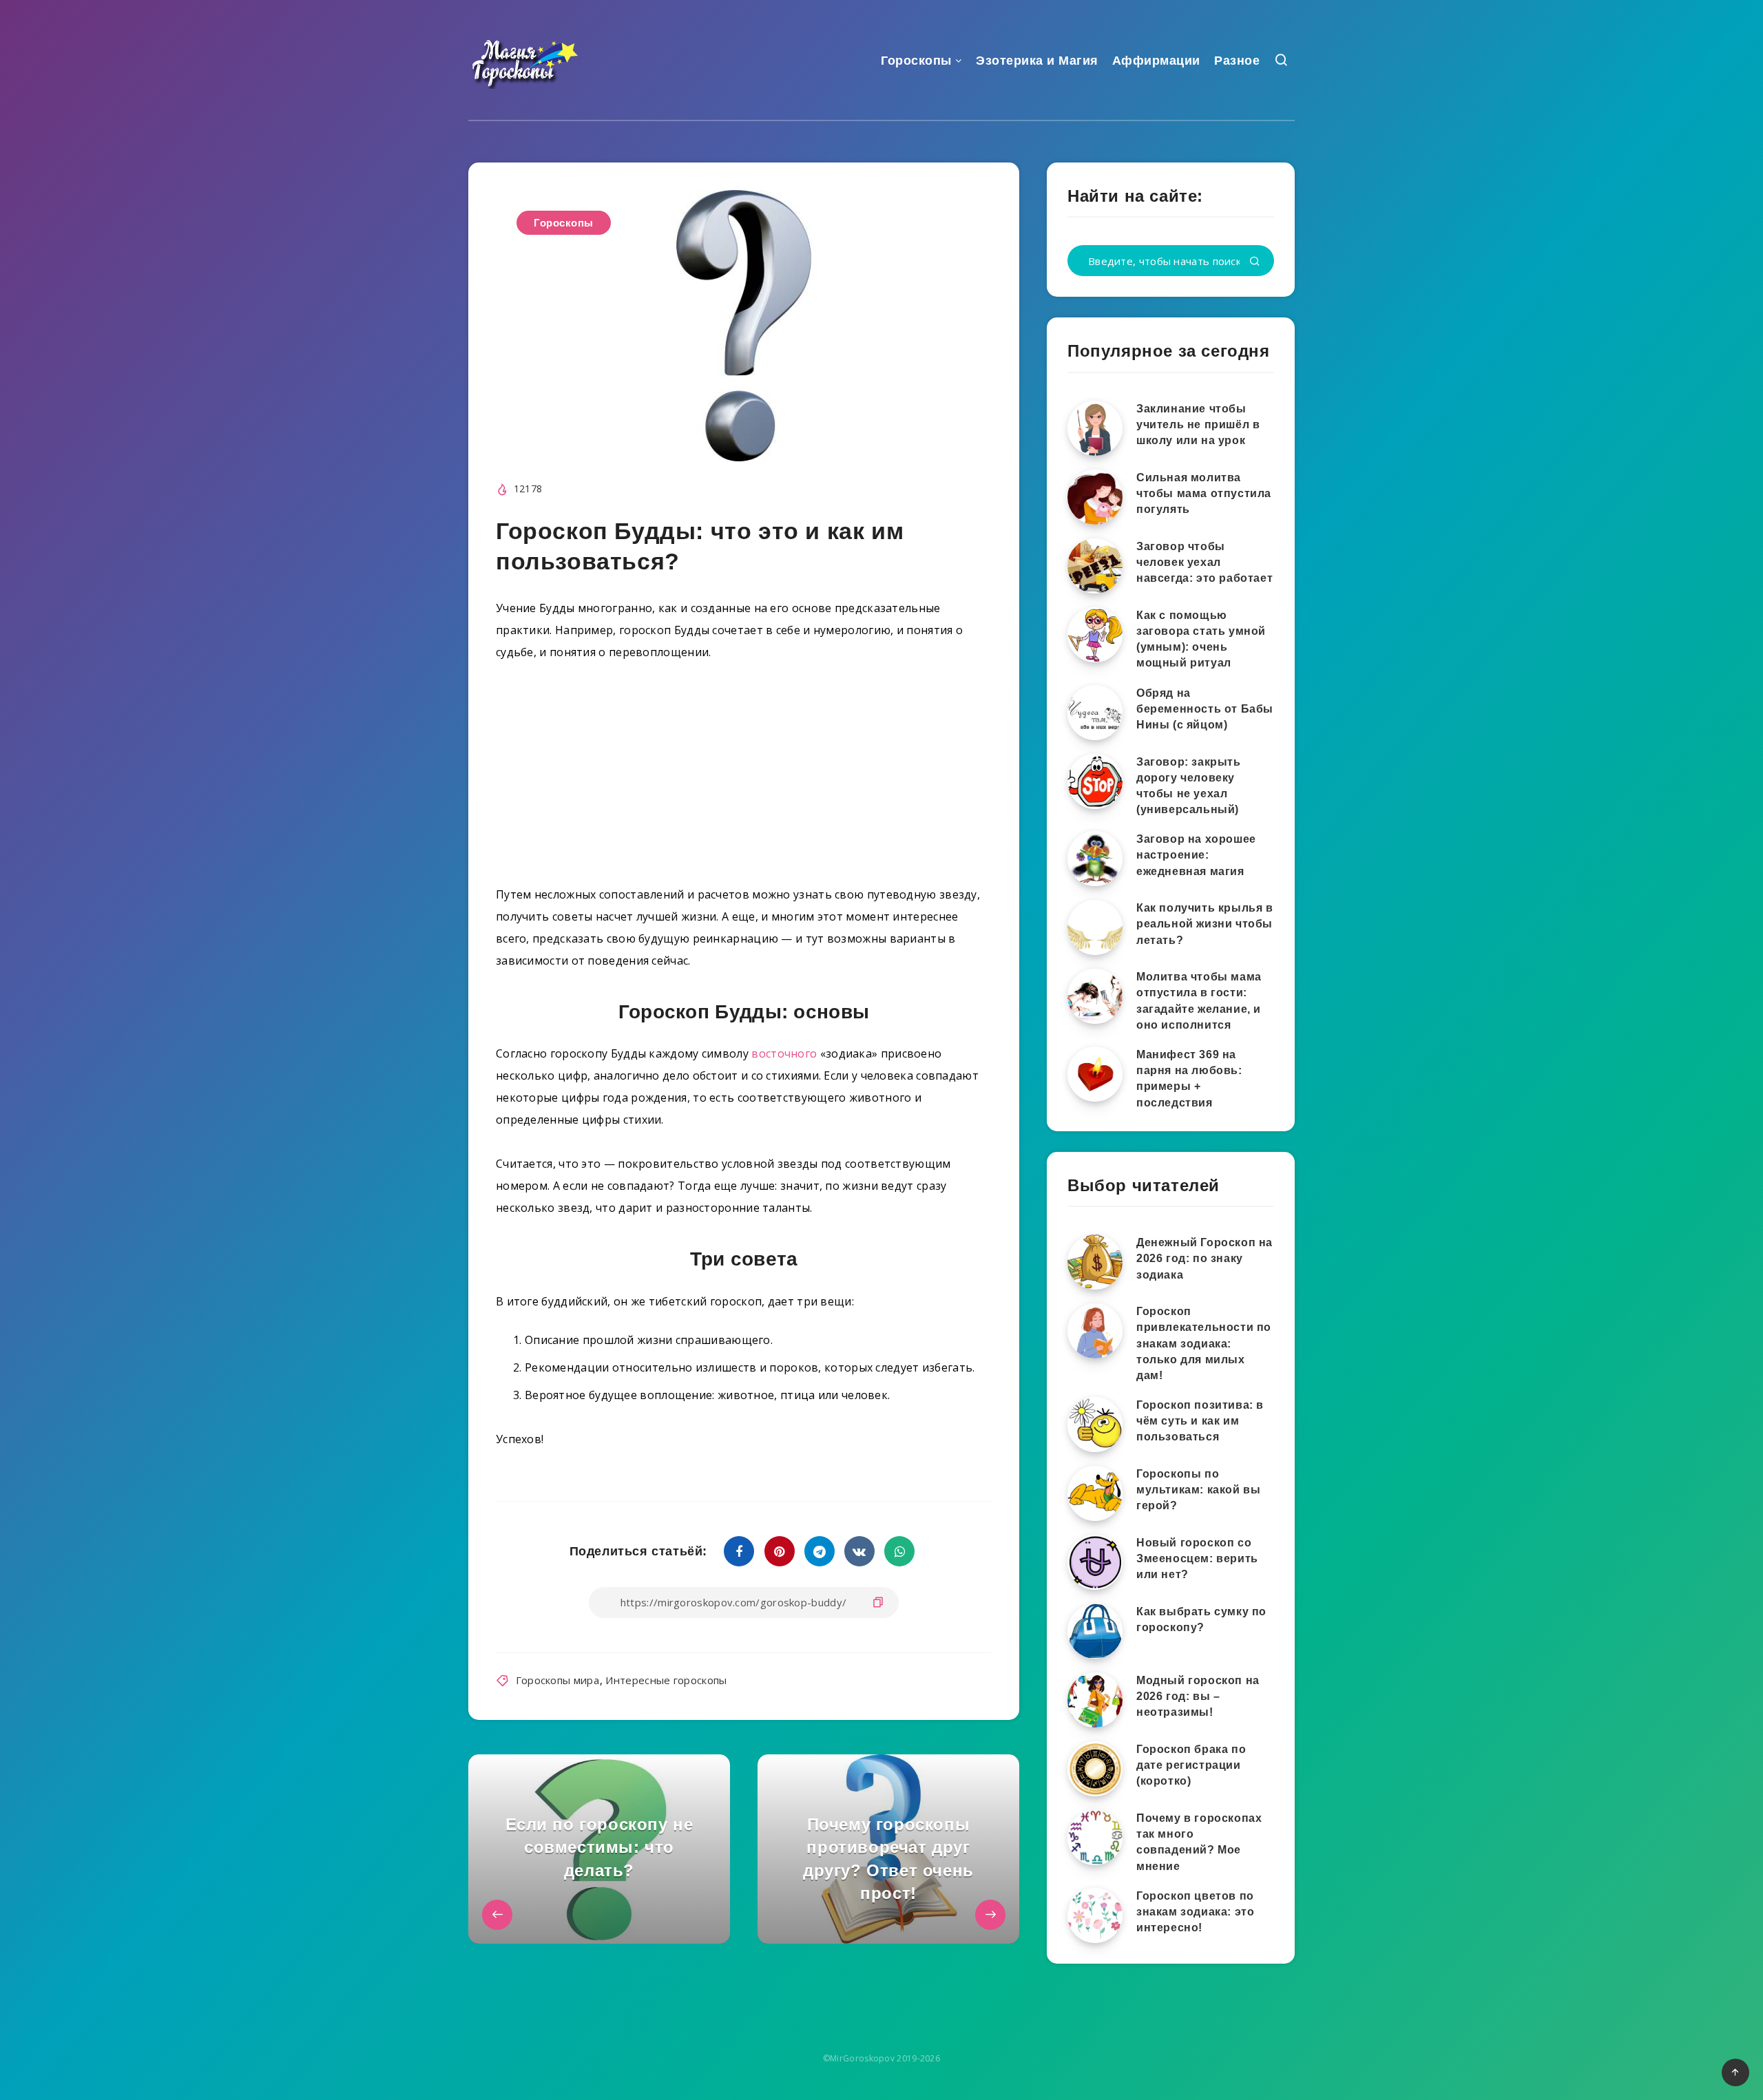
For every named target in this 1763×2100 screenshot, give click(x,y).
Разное (1237, 61)
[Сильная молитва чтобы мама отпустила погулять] (1095, 497)
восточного (784, 1053)
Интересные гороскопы (666, 1680)
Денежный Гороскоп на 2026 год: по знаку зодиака (1204, 1258)
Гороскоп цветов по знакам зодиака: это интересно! (1195, 1912)
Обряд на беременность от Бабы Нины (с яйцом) (1205, 709)
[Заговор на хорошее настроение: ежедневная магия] (1095, 859)
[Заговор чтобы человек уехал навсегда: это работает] (1095, 566)
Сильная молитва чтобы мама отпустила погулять (1204, 493)
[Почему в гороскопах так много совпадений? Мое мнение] (1095, 1838)
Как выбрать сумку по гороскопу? (1201, 1619)
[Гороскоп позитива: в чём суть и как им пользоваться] (1095, 1425)
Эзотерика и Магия (1037, 61)
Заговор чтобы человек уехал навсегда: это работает (1204, 562)
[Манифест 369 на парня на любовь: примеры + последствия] (1095, 1074)
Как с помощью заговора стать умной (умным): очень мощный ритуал (1201, 639)
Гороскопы (916, 61)
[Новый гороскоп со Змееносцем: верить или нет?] (1095, 1562)
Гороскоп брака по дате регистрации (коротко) (1191, 1765)
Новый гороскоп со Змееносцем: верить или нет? (1197, 1558)
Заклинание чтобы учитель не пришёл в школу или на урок (1198, 424)
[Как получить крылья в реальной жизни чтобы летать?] (1095, 927)
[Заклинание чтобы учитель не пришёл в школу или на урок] (1095, 428)
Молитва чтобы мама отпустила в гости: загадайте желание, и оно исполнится (1199, 1001)
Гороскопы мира (557, 1680)
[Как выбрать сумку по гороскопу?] (1095, 1631)
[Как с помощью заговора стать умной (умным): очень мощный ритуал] (1095, 635)
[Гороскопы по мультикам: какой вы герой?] (1095, 1493)
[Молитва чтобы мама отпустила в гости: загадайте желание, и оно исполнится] (1095, 996)
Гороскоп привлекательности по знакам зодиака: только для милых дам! (1204, 1343)
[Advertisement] (744, 779)
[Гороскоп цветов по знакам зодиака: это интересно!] (1095, 1915)
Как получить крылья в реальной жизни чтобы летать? (1205, 924)
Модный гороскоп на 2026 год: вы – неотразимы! (1198, 1696)
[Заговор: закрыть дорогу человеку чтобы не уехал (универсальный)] (1095, 781)
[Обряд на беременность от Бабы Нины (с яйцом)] (1095, 713)
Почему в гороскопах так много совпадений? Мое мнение (1199, 1842)
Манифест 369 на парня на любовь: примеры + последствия (1189, 1079)
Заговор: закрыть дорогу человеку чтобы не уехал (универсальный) (1189, 786)
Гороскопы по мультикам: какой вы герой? (1198, 1490)
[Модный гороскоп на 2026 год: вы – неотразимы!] (1095, 1700)
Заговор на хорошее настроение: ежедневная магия (1196, 855)
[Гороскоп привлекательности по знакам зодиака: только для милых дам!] (1095, 1331)
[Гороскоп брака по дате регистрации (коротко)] (1095, 1769)
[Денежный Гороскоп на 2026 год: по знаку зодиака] (1095, 1262)
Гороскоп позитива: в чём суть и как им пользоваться (1200, 1421)
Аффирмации (1156, 61)
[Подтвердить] (1255, 262)
